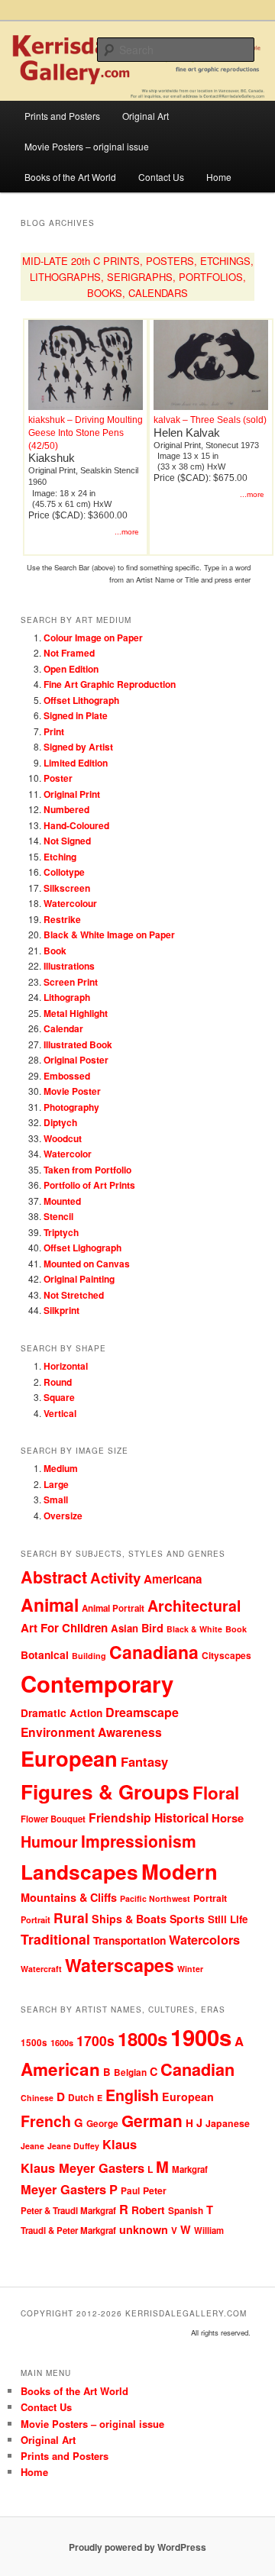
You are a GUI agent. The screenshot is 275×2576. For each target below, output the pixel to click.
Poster (58, 778)
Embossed (67, 1076)
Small (56, 1499)
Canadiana (154, 1652)
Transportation (129, 1940)
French (46, 2121)
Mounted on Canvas (87, 1264)
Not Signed (67, 841)
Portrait (210, 1898)
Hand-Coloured (76, 825)
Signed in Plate (76, 715)
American (60, 2069)
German (152, 2121)
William (209, 2230)
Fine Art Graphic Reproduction (110, 684)
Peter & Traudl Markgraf (68, 2211)
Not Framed (69, 653)
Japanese (228, 2123)
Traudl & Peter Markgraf (68, 2231)
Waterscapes (120, 1965)
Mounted (62, 1201)
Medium (61, 1468)
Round (58, 1382)
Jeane (32, 2146)
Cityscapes (226, 1655)
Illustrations (69, 966)
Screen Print (71, 982)
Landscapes (79, 1871)
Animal (50, 1604)
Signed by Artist (78, 747)
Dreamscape (142, 1712)
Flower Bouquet (53, 1819)
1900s (201, 2037)
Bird (152, 1628)
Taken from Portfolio (87, 1170)
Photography (71, 1107)
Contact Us (161, 177)
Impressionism (139, 1841)
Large (56, 1484)
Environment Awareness (91, 1732)
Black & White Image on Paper (109, 935)
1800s (142, 2039)
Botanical (45, 1654)
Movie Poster (72, 1091)
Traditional (55, 1939)
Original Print (72, 794)
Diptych (60, 1122)
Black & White (194, 1629)
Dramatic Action (61, 1713)
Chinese (37, 2098)
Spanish (186, 2211)
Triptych (61, 1232)
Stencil (58, 1216)
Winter (190, 1969)
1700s (95, 2040)
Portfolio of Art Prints (89, 1185)
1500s (34, 2043)
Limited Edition (76, 763)
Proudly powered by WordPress (137, 2547)
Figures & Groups (105, 1792)
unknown (144, 2229)
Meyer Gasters (63, 2189)
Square (59, 1397)
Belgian (130, 2072)
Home (219, 177)
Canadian (197, 2069)
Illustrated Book (78, 1044)
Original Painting (79, 1279)
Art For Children (64, 1628)
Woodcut (63, 1138)
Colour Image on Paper (93, 638)
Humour (49, 1842)
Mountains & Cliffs (69, 1897)
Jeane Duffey (73, 2146)
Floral (216, 1793)
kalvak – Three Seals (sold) (210, 420)
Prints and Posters (62, 116)
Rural (71, 1917)
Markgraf (190, 2169)
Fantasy (144, 1761)
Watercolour (70, 903)
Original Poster (76, 1060)
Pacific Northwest (155, 1898)
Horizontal (66, 1366)
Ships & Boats (129, 1919)
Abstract (54, 1577)
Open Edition (71, 669)
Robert (148, 2210)
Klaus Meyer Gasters (82, 2168)
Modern (180, 1871)
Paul (130, 2191)
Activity (115, 1578)
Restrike (62, 919)
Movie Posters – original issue (87, 146)
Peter (155, 2190)
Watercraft (41, 1969)
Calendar (63, 1028)
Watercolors (204, 1940)
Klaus (120, 2144)
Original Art (146, 116)
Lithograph (67, 997)
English (132, 2095)
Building (89, 1656)
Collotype (64, 872)
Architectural (194, 1606)
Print (54, 731)
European (69, 1758)
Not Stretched (74, 1295)
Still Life (228, 1919)
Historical (181, 1817)
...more (127, 532)
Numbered (66, 809)
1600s (62, 2043)
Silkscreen (67, 888)
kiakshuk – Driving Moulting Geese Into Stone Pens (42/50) (86, 433)
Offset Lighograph (82, 1248)
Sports (187, 1919)
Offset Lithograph (81, 700)
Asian (125, 1628)
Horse (228, 1818)
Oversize (63, 1516)
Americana (173, 1579)
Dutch (81, 2098)
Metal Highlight (76, 1013)
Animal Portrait (113, 1608)
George (102, 2124)
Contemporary (97, 1683)
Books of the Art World (70, 177)
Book (55, 951)
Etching (60, 857)
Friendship (120, 1817)
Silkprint (61, 1310)
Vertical (60, 1413)
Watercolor (68, 1154)
